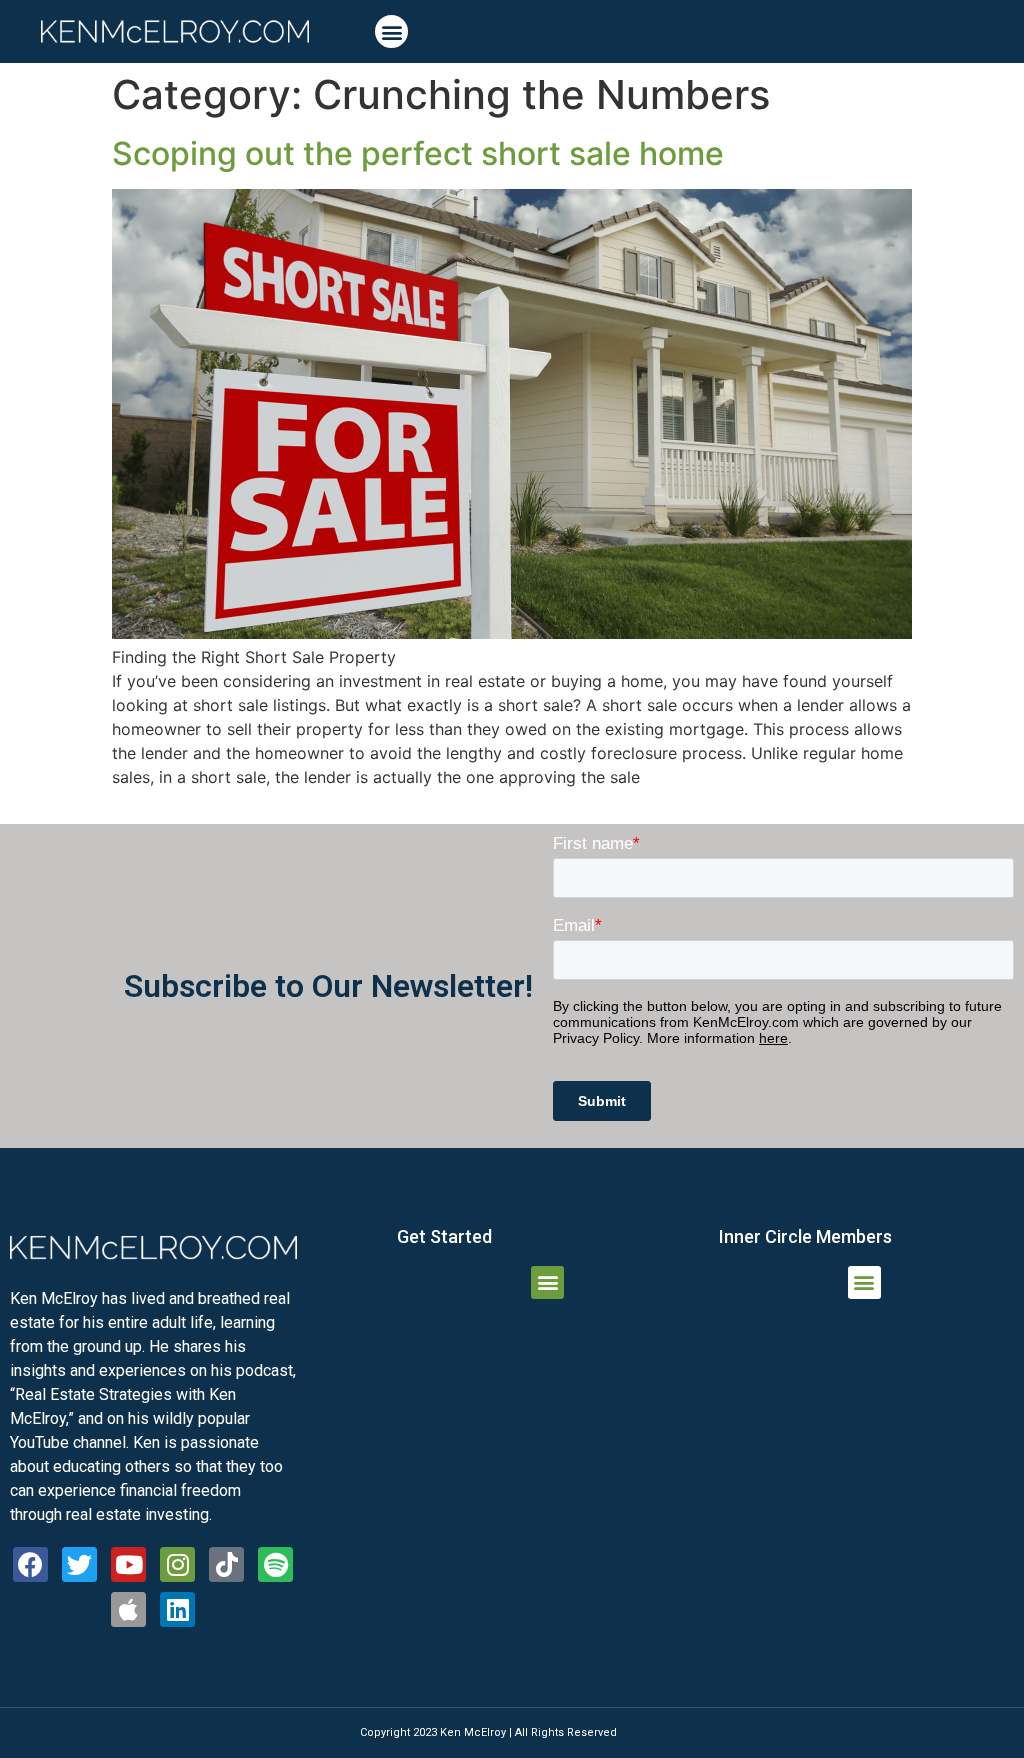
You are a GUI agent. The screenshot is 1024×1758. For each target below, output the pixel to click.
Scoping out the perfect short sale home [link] (418, 153)
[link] (175, 31)
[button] (391, 31)
